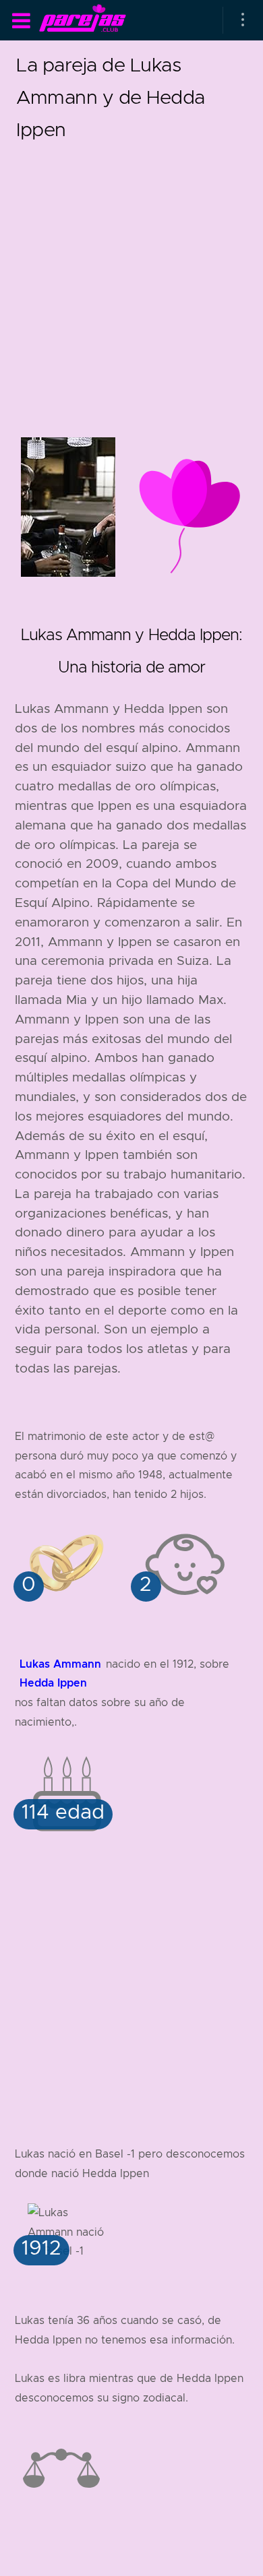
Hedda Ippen (53, 1683)
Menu (21, 21)
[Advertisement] (131, 277)
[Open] (243, 20)
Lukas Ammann (60, 1664)
